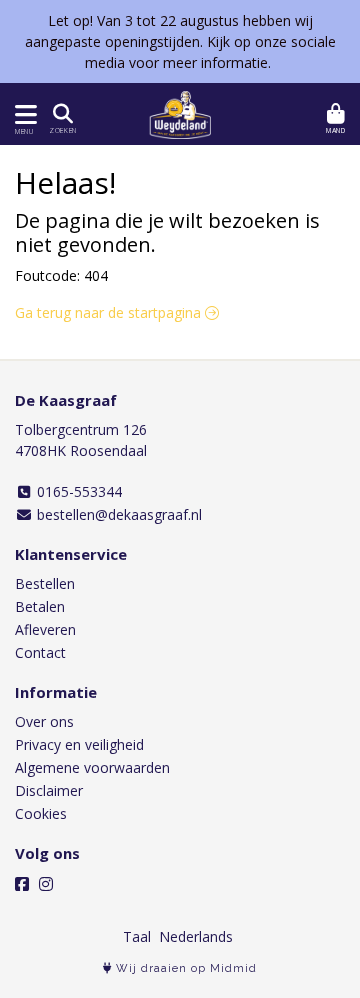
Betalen (40, 606)
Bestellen (45, 583)
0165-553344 (77, 491)
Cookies (41, 813)
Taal (137, 936)
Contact (40, 652)
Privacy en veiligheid (79, 744)
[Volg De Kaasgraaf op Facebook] (22, 884)
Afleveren (45, 629)
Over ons (44, 721)
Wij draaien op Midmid (184, 968)
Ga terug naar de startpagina (110, 312)
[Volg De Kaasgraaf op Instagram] (46, 884)
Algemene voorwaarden (92, 767)
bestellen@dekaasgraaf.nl (117, 514)
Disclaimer (49, 790)
